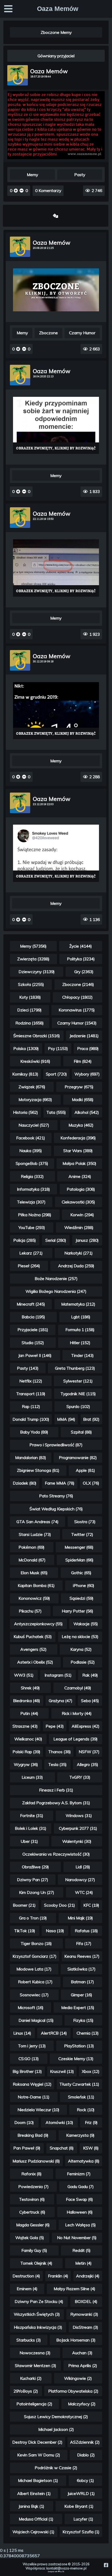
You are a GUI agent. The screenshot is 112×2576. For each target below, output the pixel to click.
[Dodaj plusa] (16, 191)
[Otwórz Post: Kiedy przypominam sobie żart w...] (56, 425)
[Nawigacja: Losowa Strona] (55, 216)
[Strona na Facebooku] (106, 2565)
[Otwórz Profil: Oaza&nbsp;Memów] (18, 75)
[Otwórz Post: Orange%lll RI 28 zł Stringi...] (56, 290)
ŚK (63, 2572)
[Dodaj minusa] (21, 191)
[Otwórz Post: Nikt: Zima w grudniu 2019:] (56, 711)
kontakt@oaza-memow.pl (66, 2568)
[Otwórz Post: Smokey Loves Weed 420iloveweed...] (56, 853)
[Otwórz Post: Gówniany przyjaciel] (56, 158)
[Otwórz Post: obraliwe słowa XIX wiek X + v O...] (56, 568)
